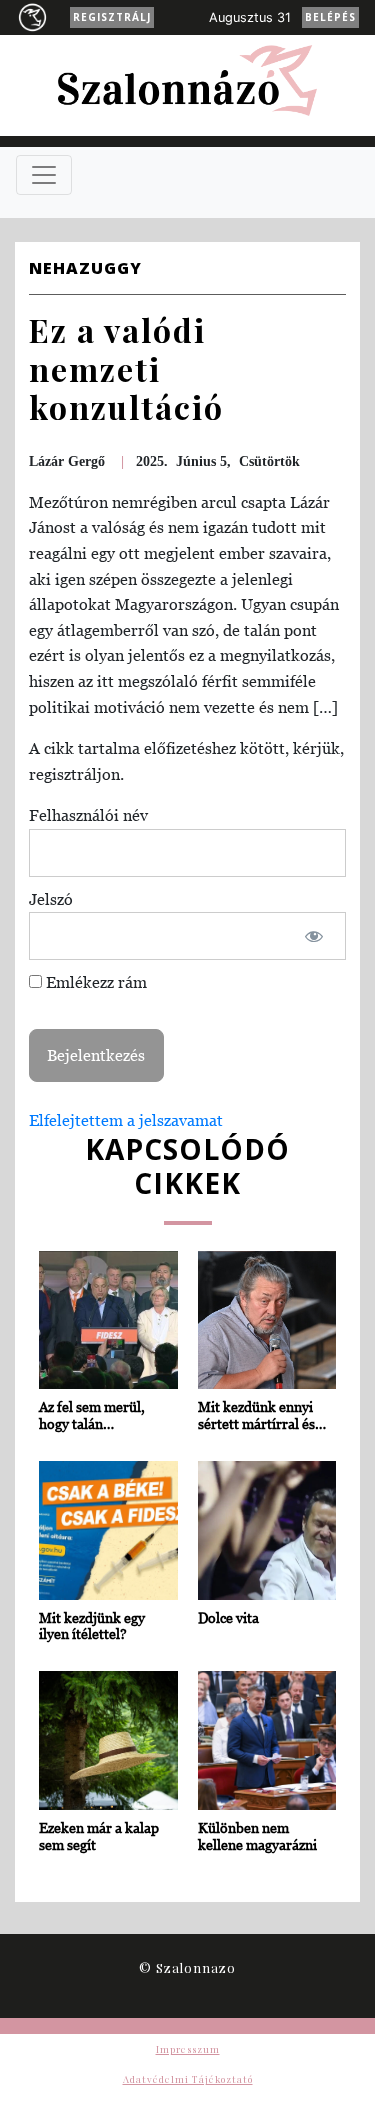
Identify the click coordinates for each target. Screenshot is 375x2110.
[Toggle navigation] (44, 175)
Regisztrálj (112, 17)
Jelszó (51, 899)
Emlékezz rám (94, 982)
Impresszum (188, 2049)
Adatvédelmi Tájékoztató (188, 2079)
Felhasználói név (88, 815)
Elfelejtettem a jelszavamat (126, 1120)
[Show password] (313, 936)
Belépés (330, 17)
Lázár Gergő (67, 461)
